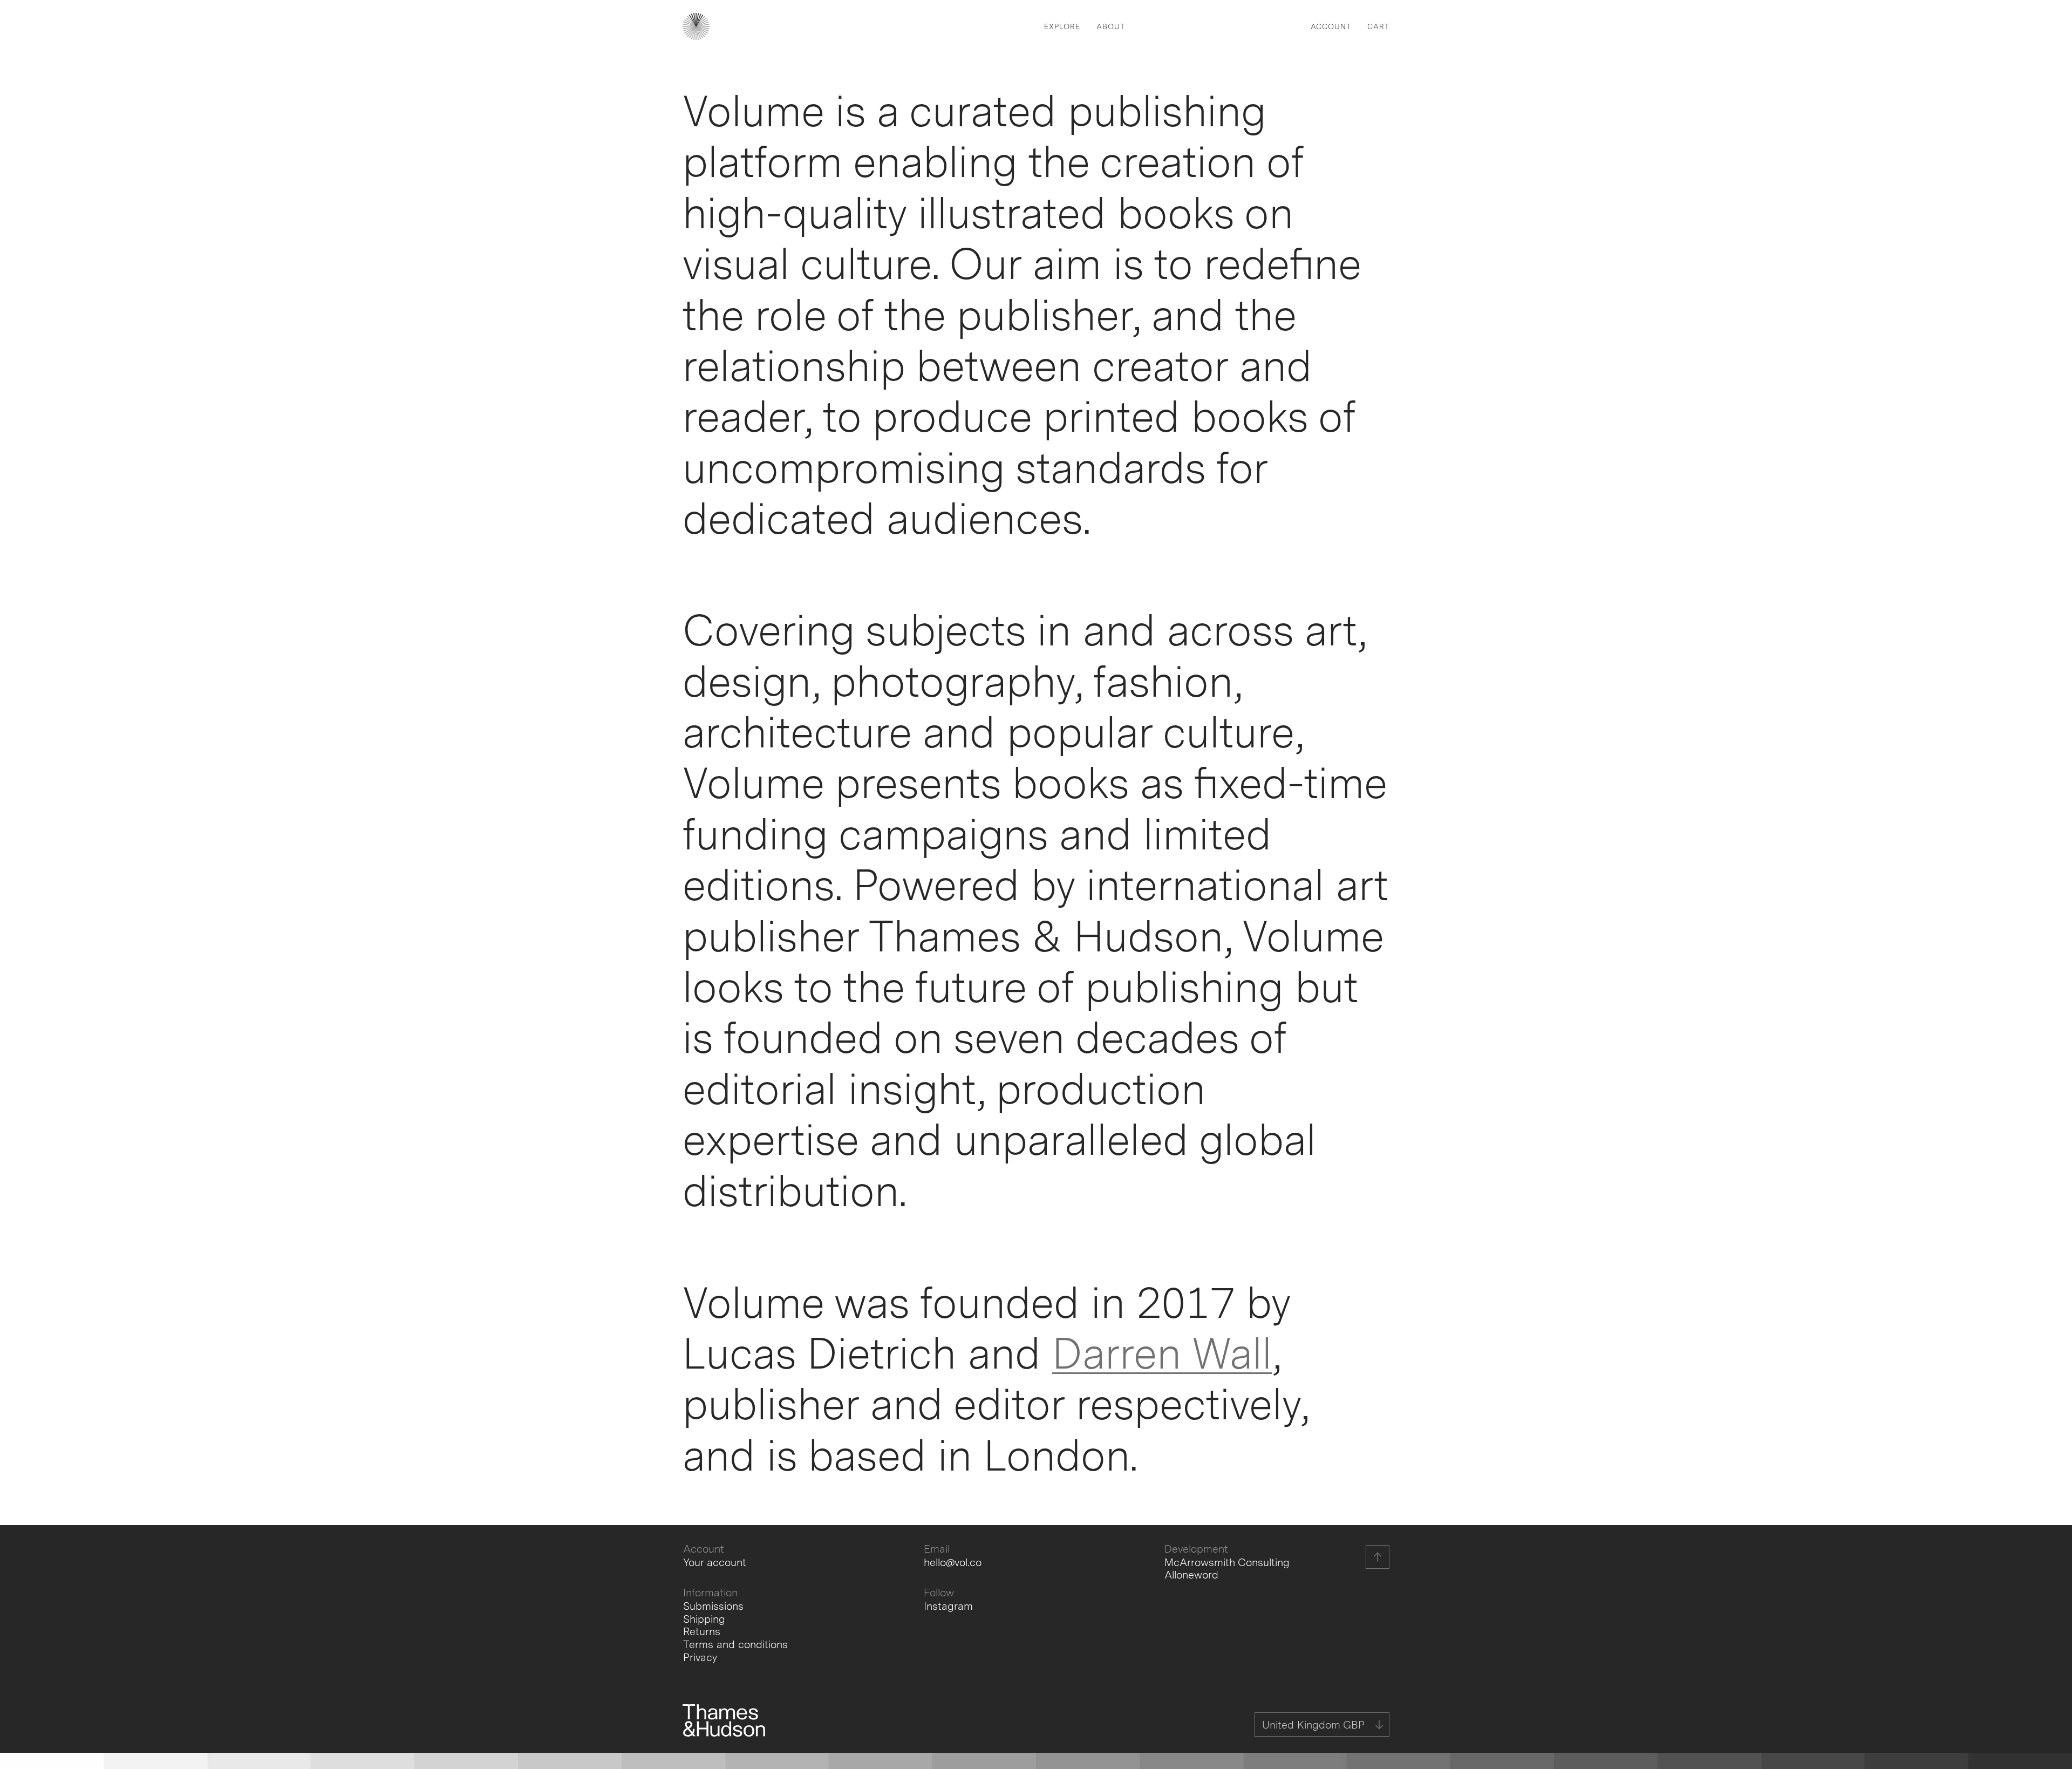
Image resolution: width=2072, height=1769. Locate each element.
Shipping (704, 1619)
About (1111, 26)
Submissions (713, 1606)
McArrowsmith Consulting (1227, 1563)
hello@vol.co (953, 1563)
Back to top (1378, 1557)
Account (1331, 26)
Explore (1062, 26)
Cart (1378, 26)
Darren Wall (1162, 1353)
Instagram (948, 1606)
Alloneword (1191, 1575)
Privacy (700, 1658)
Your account (715, 1563)
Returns (702, 1632)
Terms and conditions (735, 1645)
